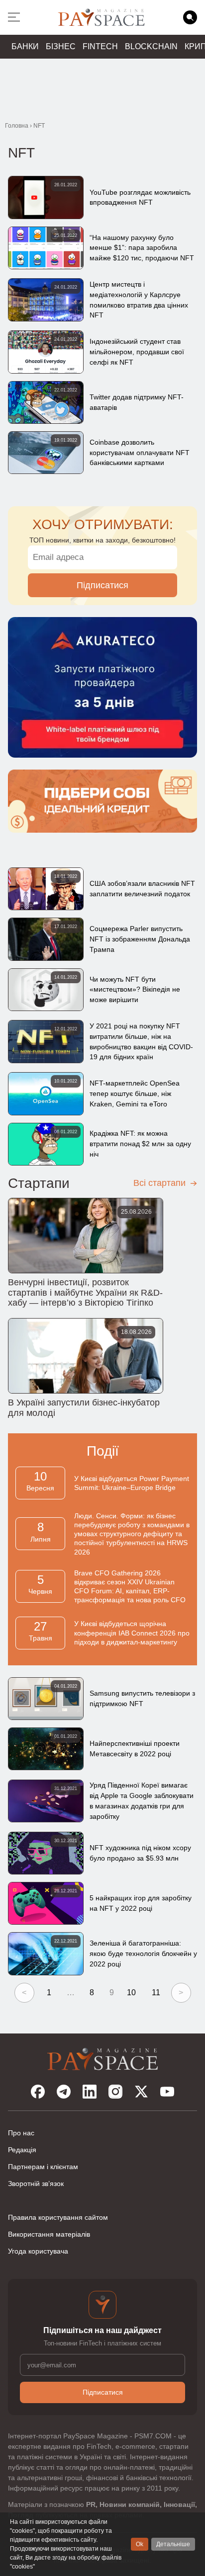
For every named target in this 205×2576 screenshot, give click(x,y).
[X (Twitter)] (141, 2092)
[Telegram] (64, 2092)
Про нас (21, 2133)
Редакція (22, 2150)
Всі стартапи (161, 1183)
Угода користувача (38, 2251)
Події (103, 1451)
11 (156, 1992)
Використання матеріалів (49, 2234)
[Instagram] (115, 2092)
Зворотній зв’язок (36, 2184)
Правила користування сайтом (58, 2217)
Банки (25, 46)
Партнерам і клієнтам (43, 2167)
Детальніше (173, 2544)
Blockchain (151, 46)
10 (131, 1992)
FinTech (100, 46)
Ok (140, 2544)
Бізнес (61, 46)
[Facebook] (38, 2092)
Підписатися (102, 585)
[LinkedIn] (90, 2092)
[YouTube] (167, 2092)
